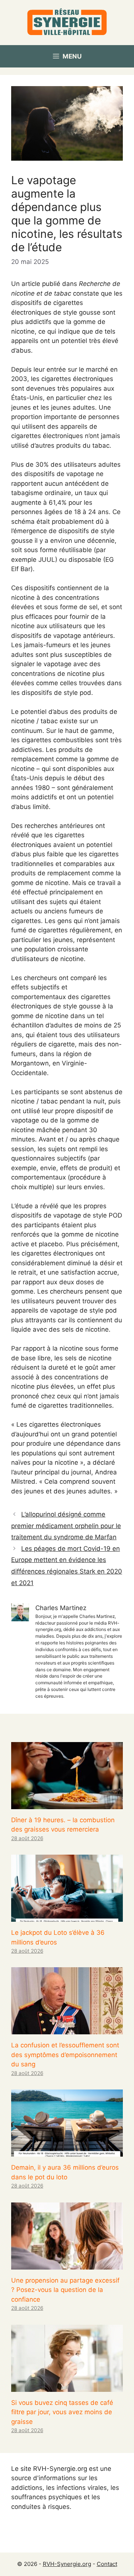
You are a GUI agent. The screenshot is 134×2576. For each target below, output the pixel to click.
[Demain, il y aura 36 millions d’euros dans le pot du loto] (67, 2152)
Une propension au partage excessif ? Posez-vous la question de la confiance (65, 2290)
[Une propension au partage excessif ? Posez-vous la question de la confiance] (67, 2264)
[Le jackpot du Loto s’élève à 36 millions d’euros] (67, 1917)
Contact (107, 2564)
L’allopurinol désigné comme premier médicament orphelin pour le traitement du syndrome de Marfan (66, 1526)
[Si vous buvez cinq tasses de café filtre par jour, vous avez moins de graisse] (67, 2387)
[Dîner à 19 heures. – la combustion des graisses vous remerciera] (67, 1804)
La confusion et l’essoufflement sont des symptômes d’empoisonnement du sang (65, 2055)
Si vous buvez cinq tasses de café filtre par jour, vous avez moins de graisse (62, 2412)
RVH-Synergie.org (67, 2564)
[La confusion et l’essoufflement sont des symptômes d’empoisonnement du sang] (67, 2029)
